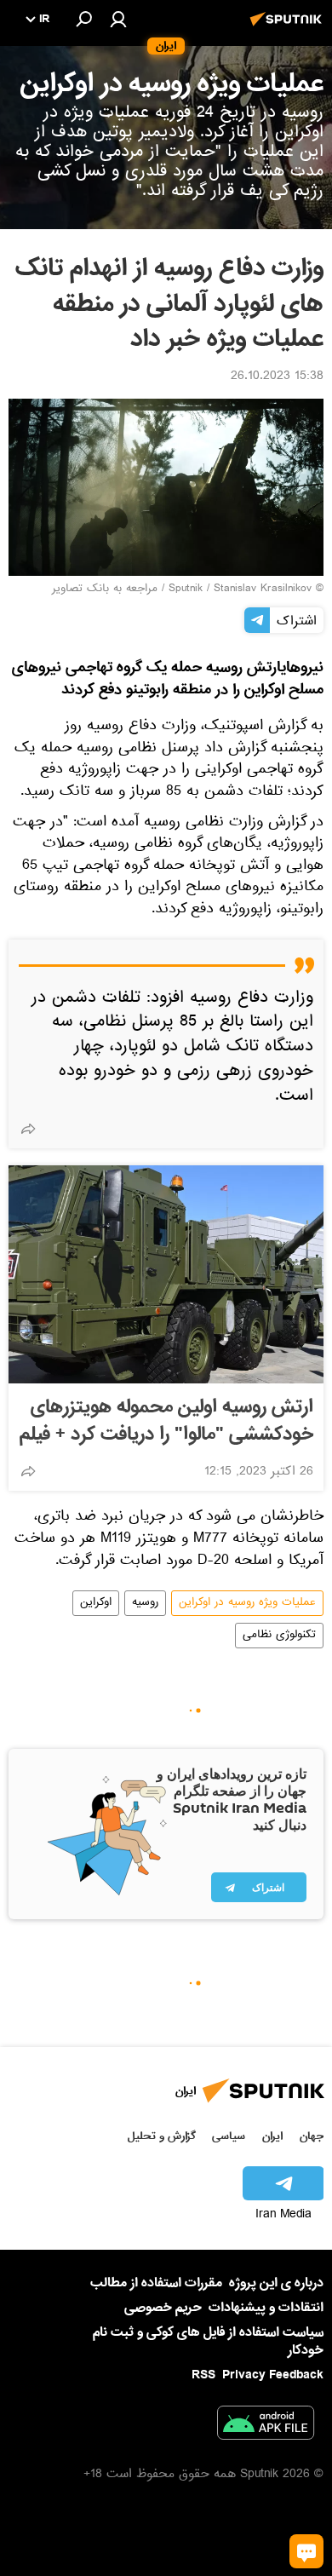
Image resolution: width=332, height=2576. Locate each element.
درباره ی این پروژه (276, 2283)
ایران (272, 2136)
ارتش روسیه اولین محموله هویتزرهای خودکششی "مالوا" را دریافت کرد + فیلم (166, 1421)
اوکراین (96, 1603)
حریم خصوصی (163, 2308)
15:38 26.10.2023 (277, 377)
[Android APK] (266, 2426)
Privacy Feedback (273, 2375)
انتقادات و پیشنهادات (266, 2308)
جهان (312, 2136)
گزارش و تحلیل (162, 2136)
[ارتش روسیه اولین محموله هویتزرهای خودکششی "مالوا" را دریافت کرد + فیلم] (166, 1274)
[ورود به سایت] (118, 19)
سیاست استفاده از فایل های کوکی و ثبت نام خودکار (208, 2341)
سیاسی (229, 2136)
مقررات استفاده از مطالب (156, 2283)
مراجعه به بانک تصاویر (105, 589)
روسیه (145, 1603)
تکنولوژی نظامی (279, 1636)
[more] (28, 1129)
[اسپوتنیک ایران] (289, 28)
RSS (203, 2375)
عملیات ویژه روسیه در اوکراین (247, 1603)
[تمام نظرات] (306, 2551)
